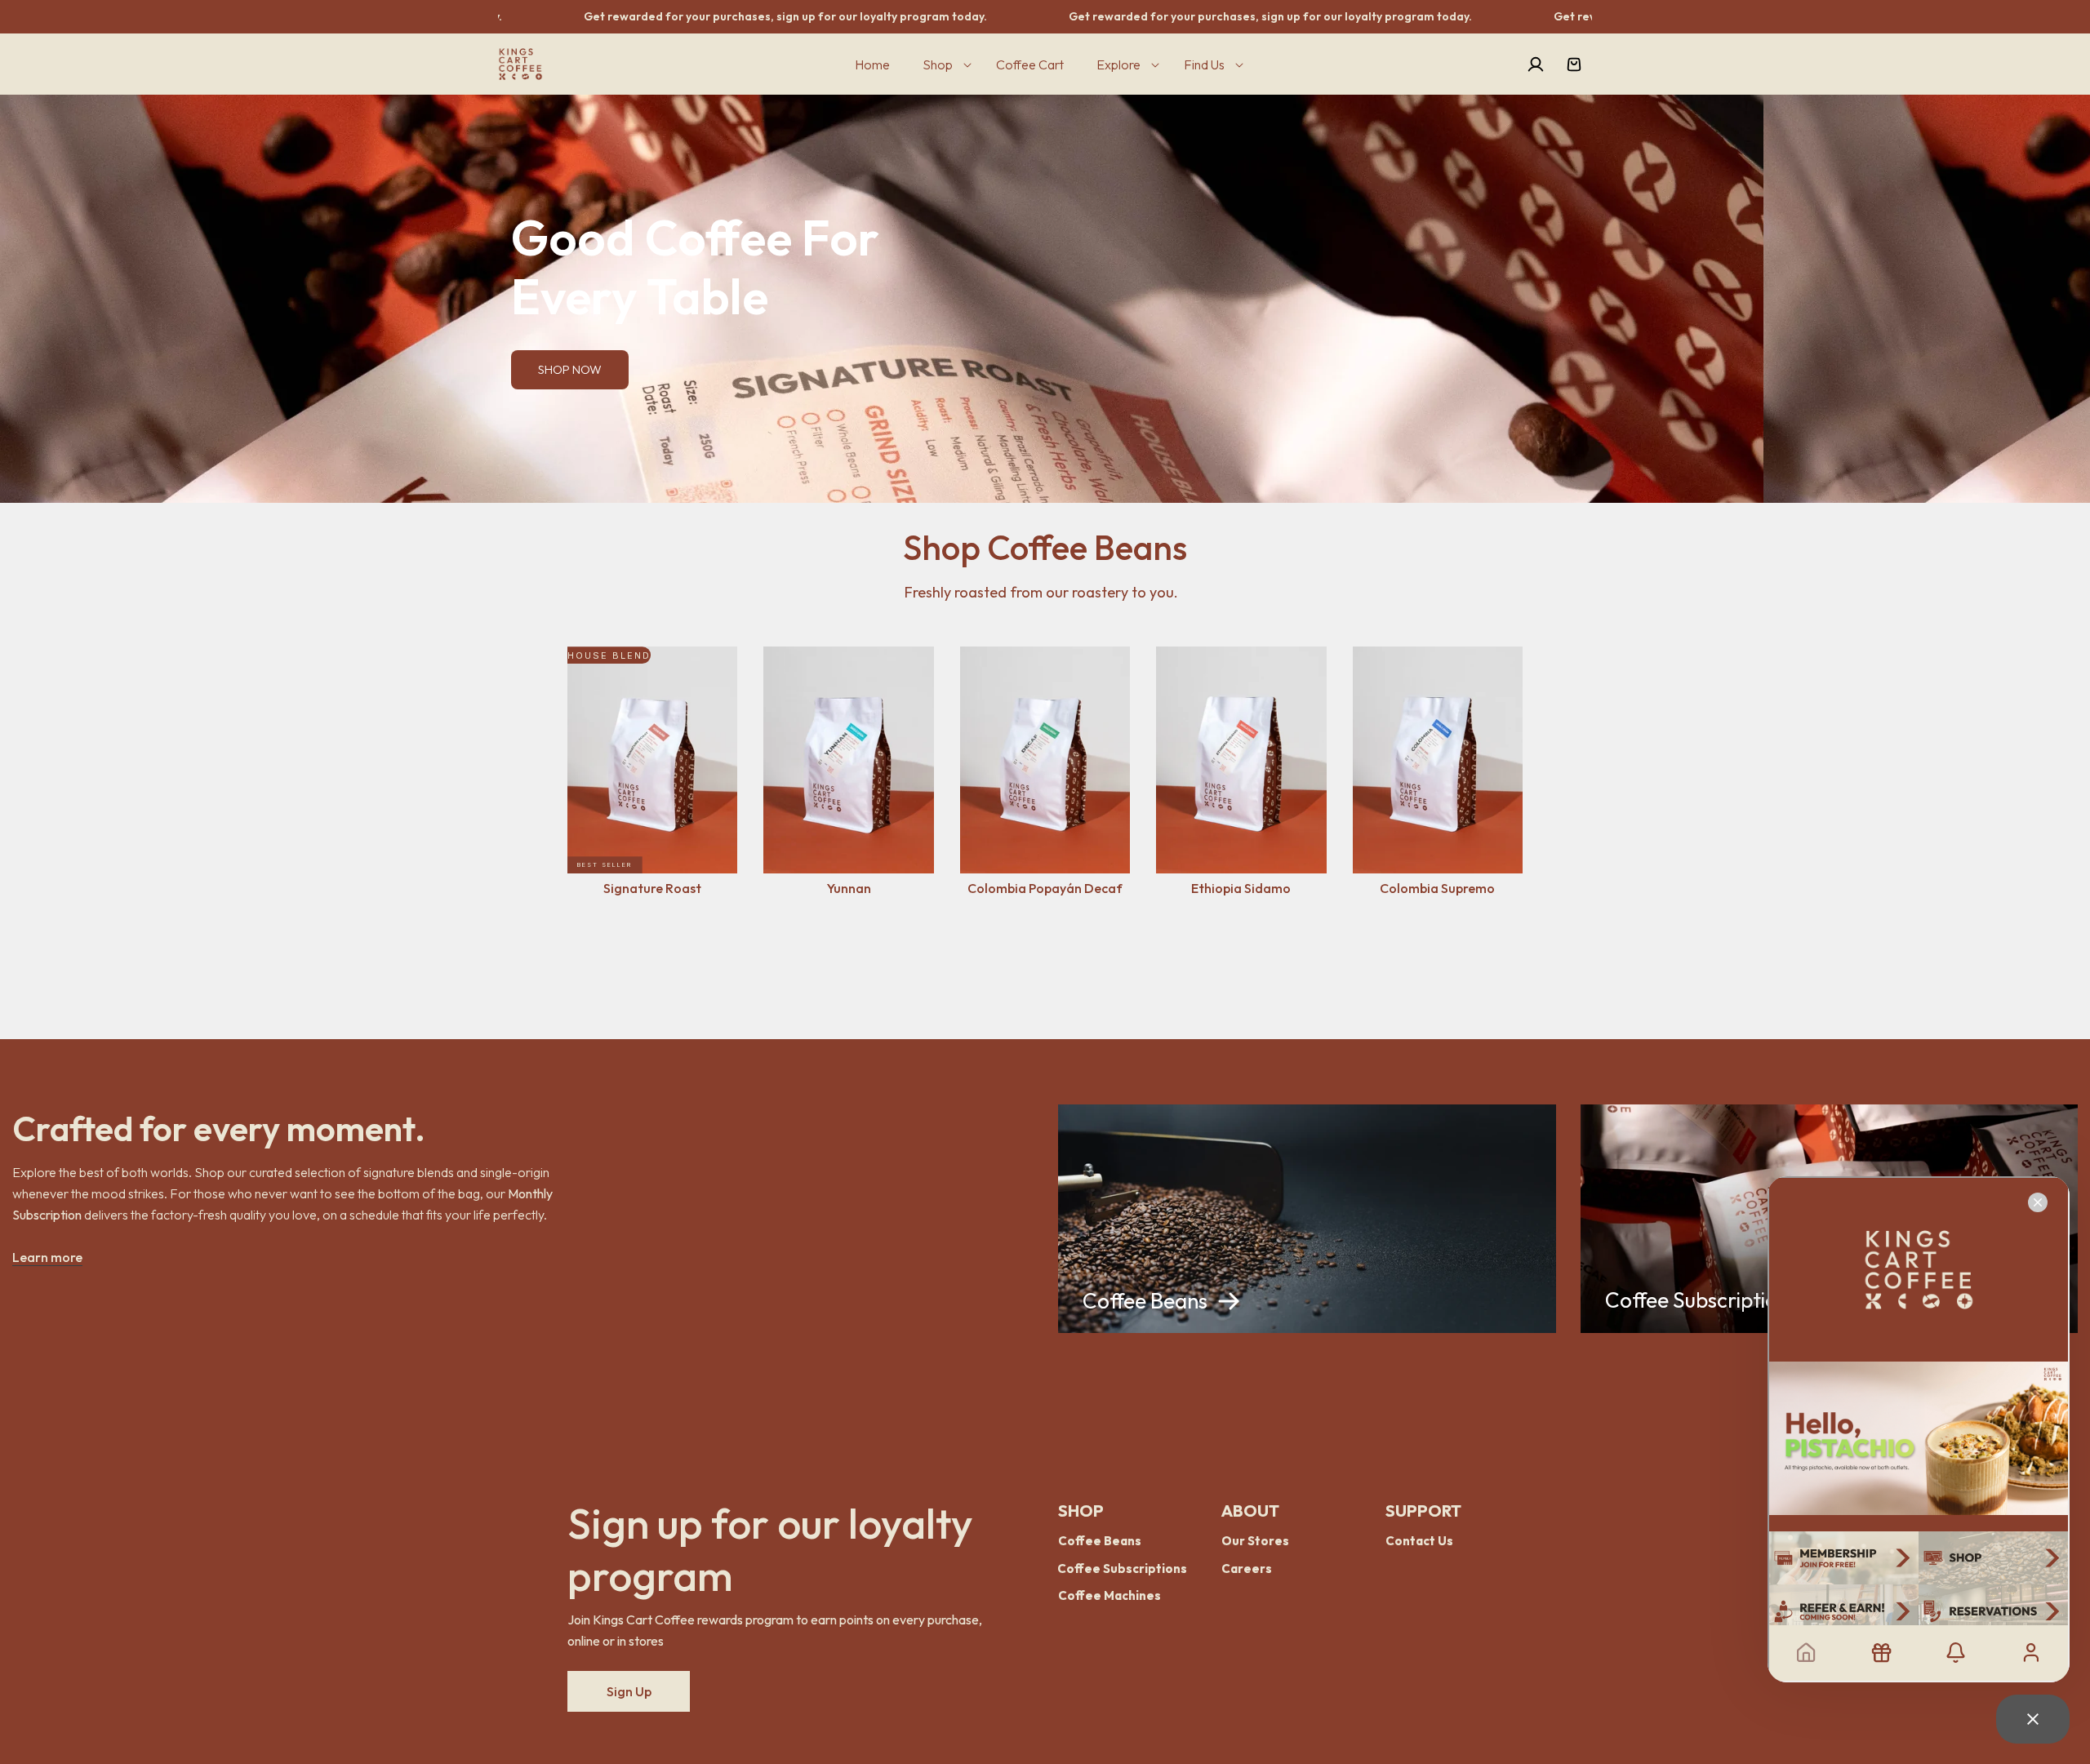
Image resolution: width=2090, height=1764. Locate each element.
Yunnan (849, 888)
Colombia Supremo (1437, 888)
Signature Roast (652, 888)
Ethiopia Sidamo (1241, 888)
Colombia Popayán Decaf (1045, 888)
